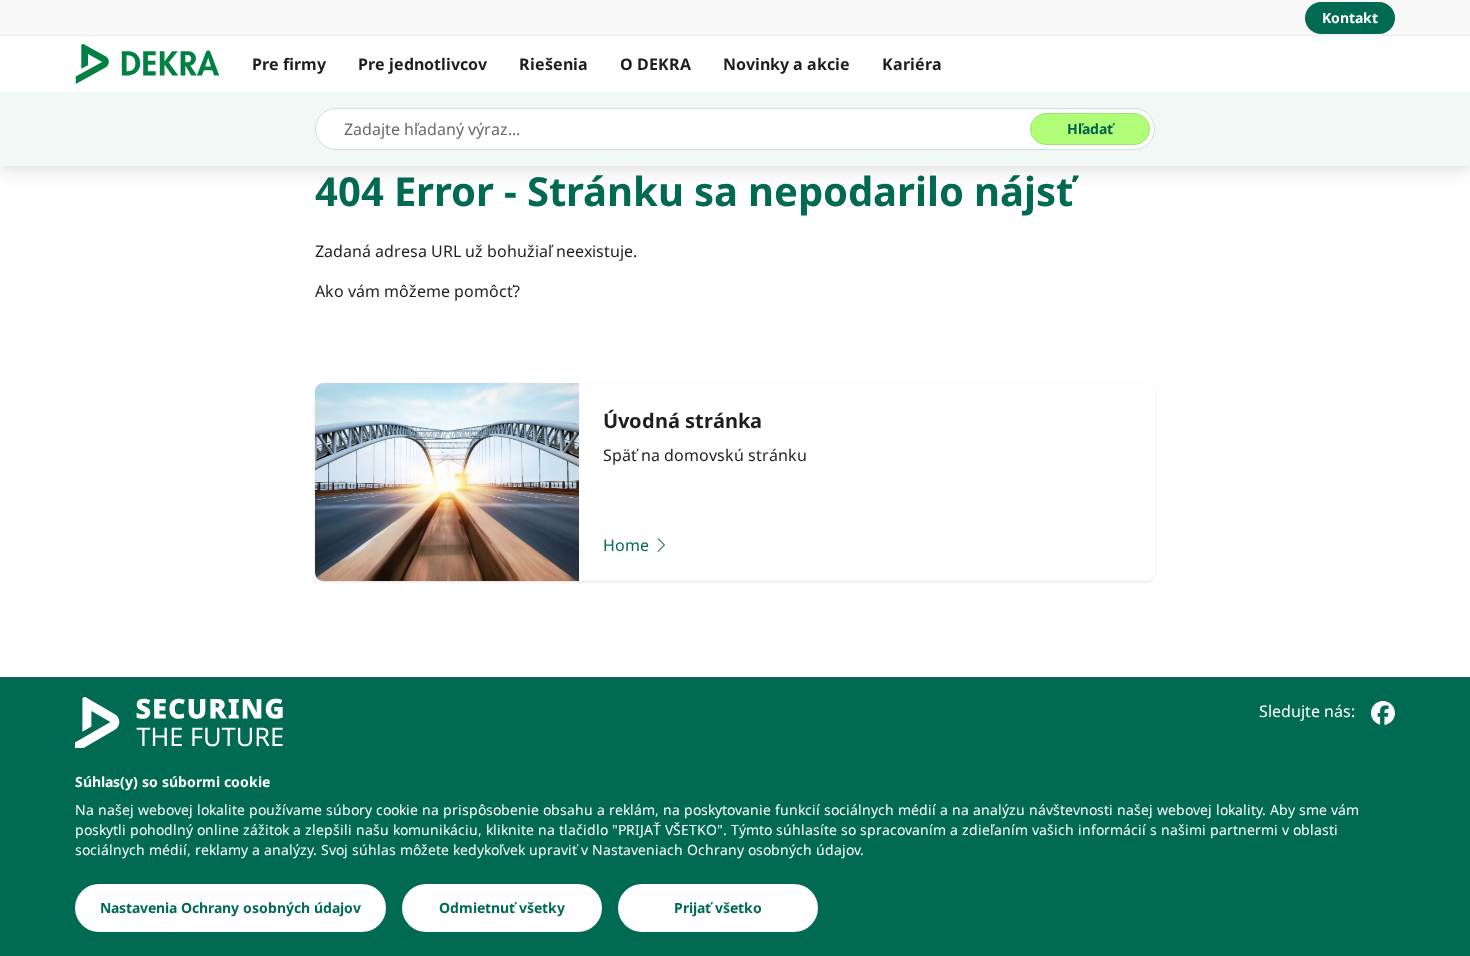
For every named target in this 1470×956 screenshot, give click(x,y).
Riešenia (553, 64)
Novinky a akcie (786, 64)
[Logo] (155, 64)
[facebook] (1383, 711)
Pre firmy (289, 64)
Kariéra (912, 64)
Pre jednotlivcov (422, 64)
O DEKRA (655, 64)
